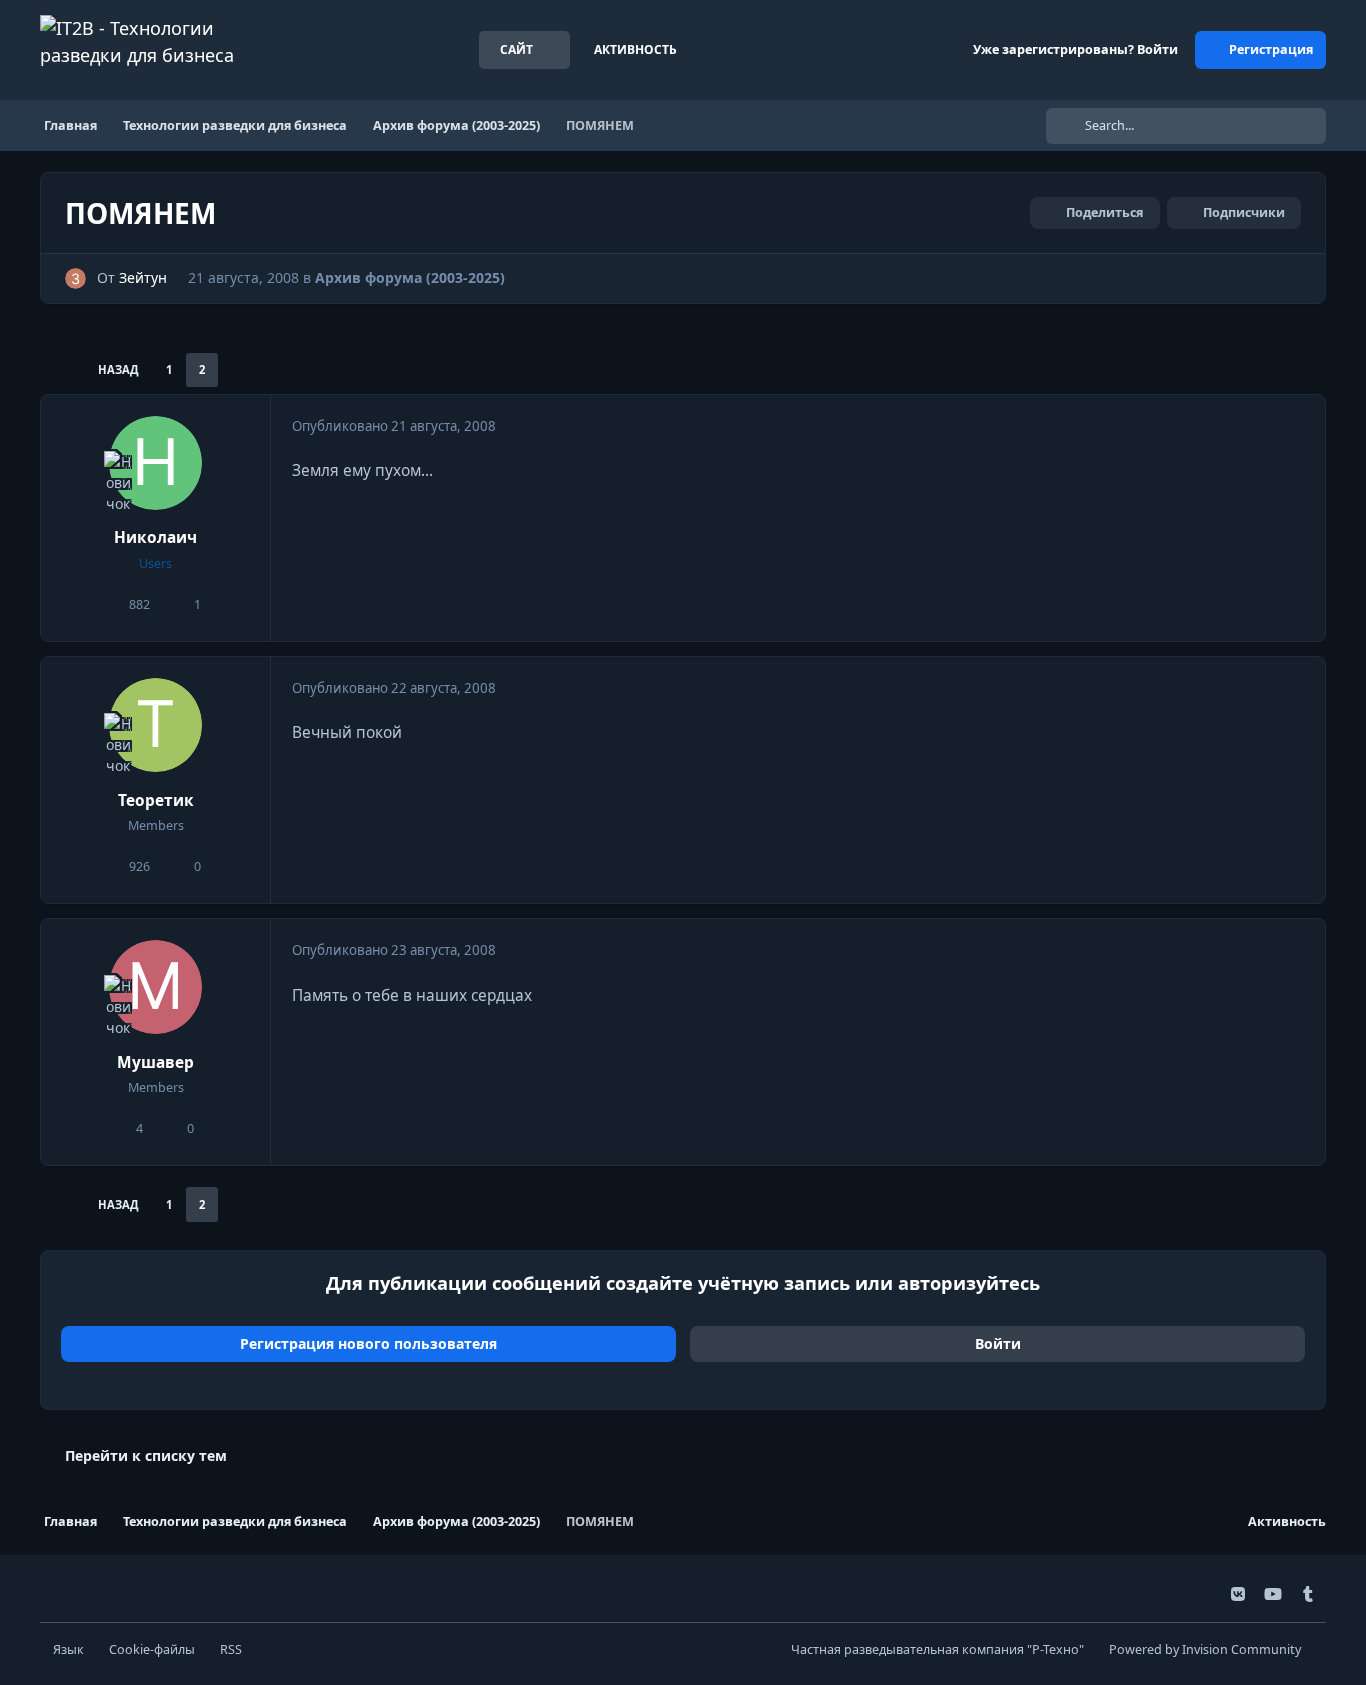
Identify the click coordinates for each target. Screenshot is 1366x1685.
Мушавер (155, 1062)
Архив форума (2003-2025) (410, 277)
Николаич (155, 537)
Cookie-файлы (152, 1649)
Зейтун (143, 277)
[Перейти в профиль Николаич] (156, 463)
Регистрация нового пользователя (368, 1343)
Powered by (1205, 1649)
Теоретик (156, 800)
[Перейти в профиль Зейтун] (75, 278)
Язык (68, 1649)
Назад (118, 369)
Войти (998, 1343)
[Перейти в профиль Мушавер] (156, 987)
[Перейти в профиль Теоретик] (156, 725)
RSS (231, 1649)
